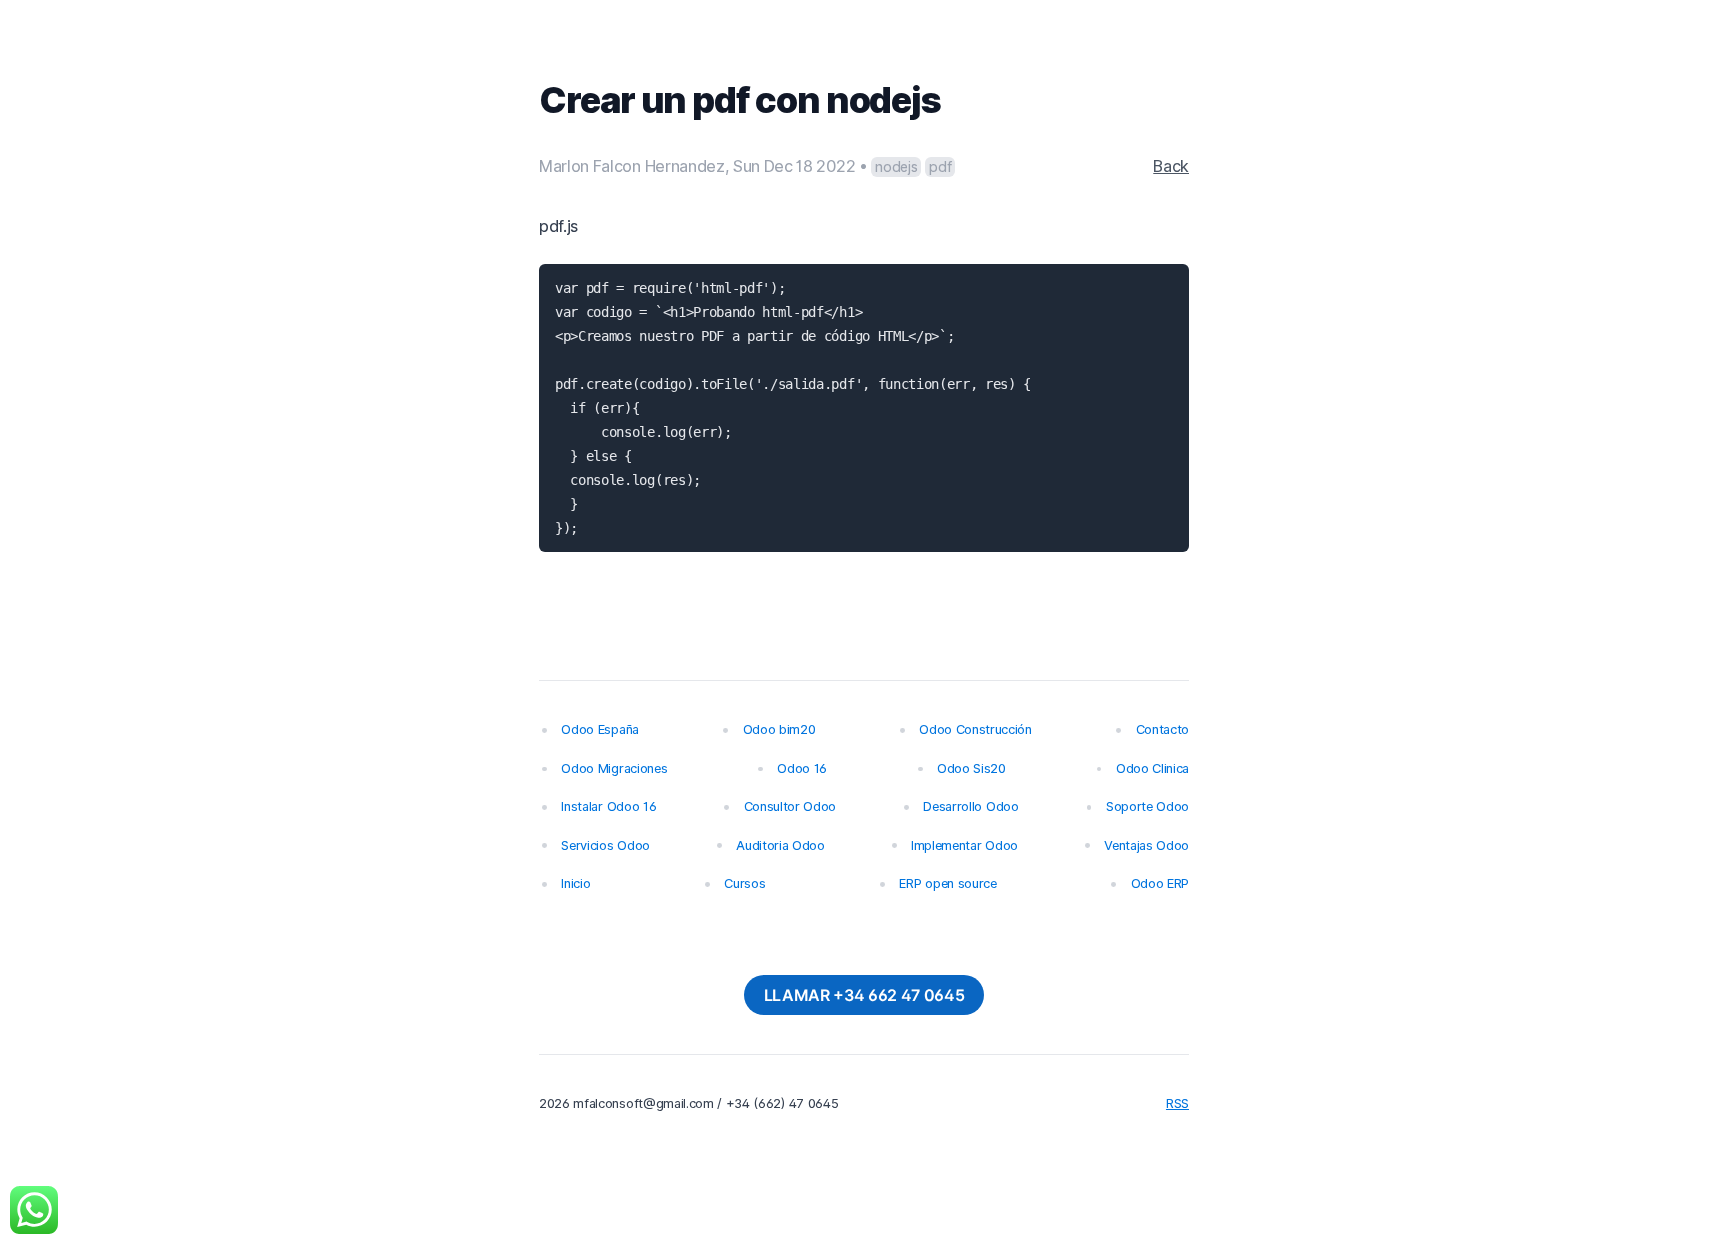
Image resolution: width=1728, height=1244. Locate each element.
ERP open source (947, 883)
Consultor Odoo (790, 806)
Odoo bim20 (779, 729)
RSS (1177, 1103)
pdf (940, 166)
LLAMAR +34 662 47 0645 (864, 995)
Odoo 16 (802, 768)
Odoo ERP (1160, 883)
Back (1171, 166)
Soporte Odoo (1147, 806)
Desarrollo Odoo (970, 806)
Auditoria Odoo (780, 845)
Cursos (744, 883)
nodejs (896, 166)
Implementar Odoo (964, 845)
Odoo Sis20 (971, 768)
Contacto (1162, 729)
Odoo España (599, 729)
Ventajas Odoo (1146, 845)
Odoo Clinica (1152, 768)
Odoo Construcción (975, 729)
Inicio (575, 883)
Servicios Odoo (605, 845)
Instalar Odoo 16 (608, 806)
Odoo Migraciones (614, 768)
